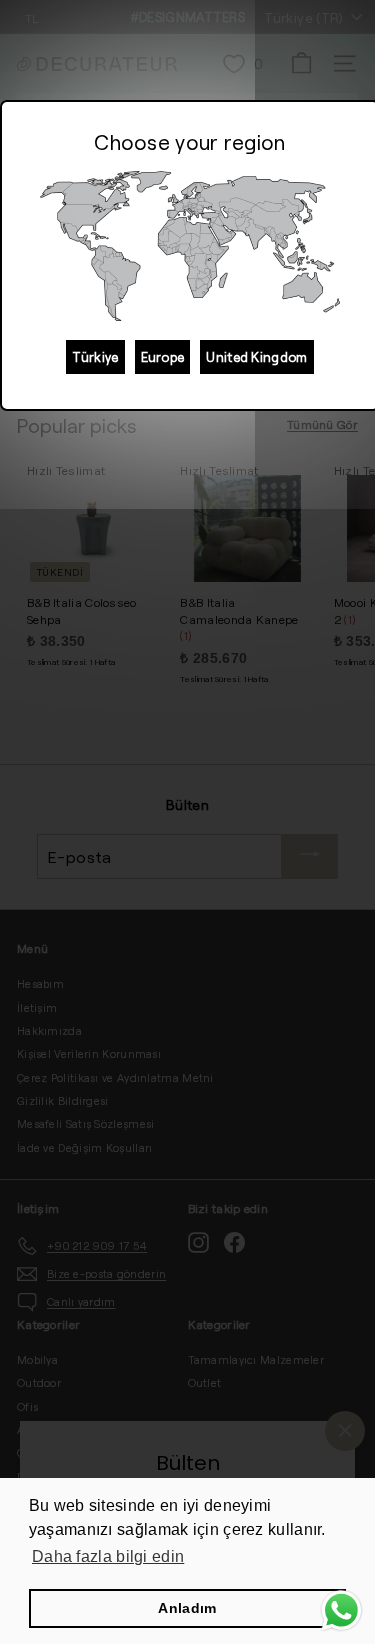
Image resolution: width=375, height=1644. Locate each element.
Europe (163, 357)
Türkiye (95, 357)
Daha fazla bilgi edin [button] (108, 1556)
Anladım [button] (187, 1608)
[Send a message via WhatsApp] (341, 1610)
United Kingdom (256, 357)
